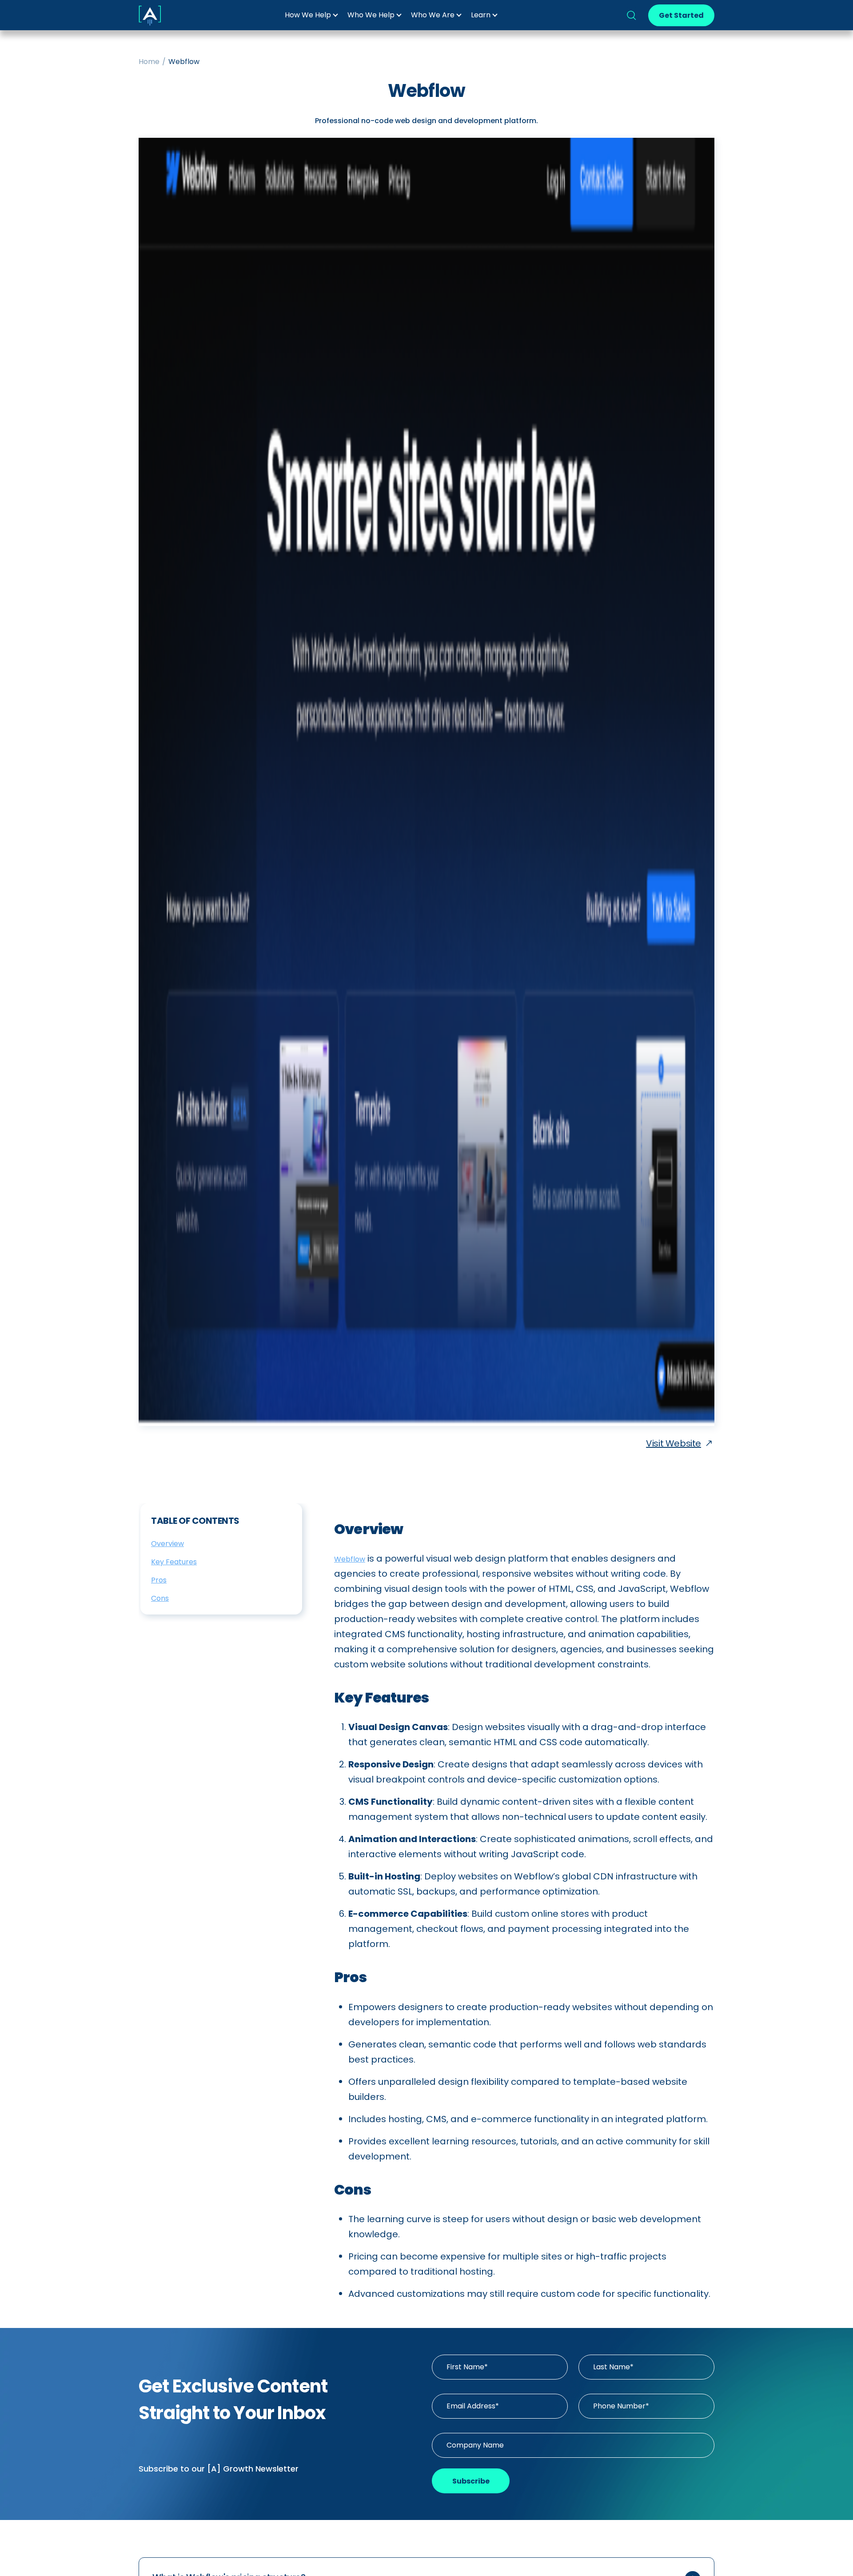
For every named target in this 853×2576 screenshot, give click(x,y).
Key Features (174, 1562)
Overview (167, 1544)
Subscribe (471, 2481)
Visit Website (674, 1443)
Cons (160, 1598)
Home (149, 62)
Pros (159, 1580)
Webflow (350, 1559)
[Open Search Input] (631, 15)
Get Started (681, 15)
